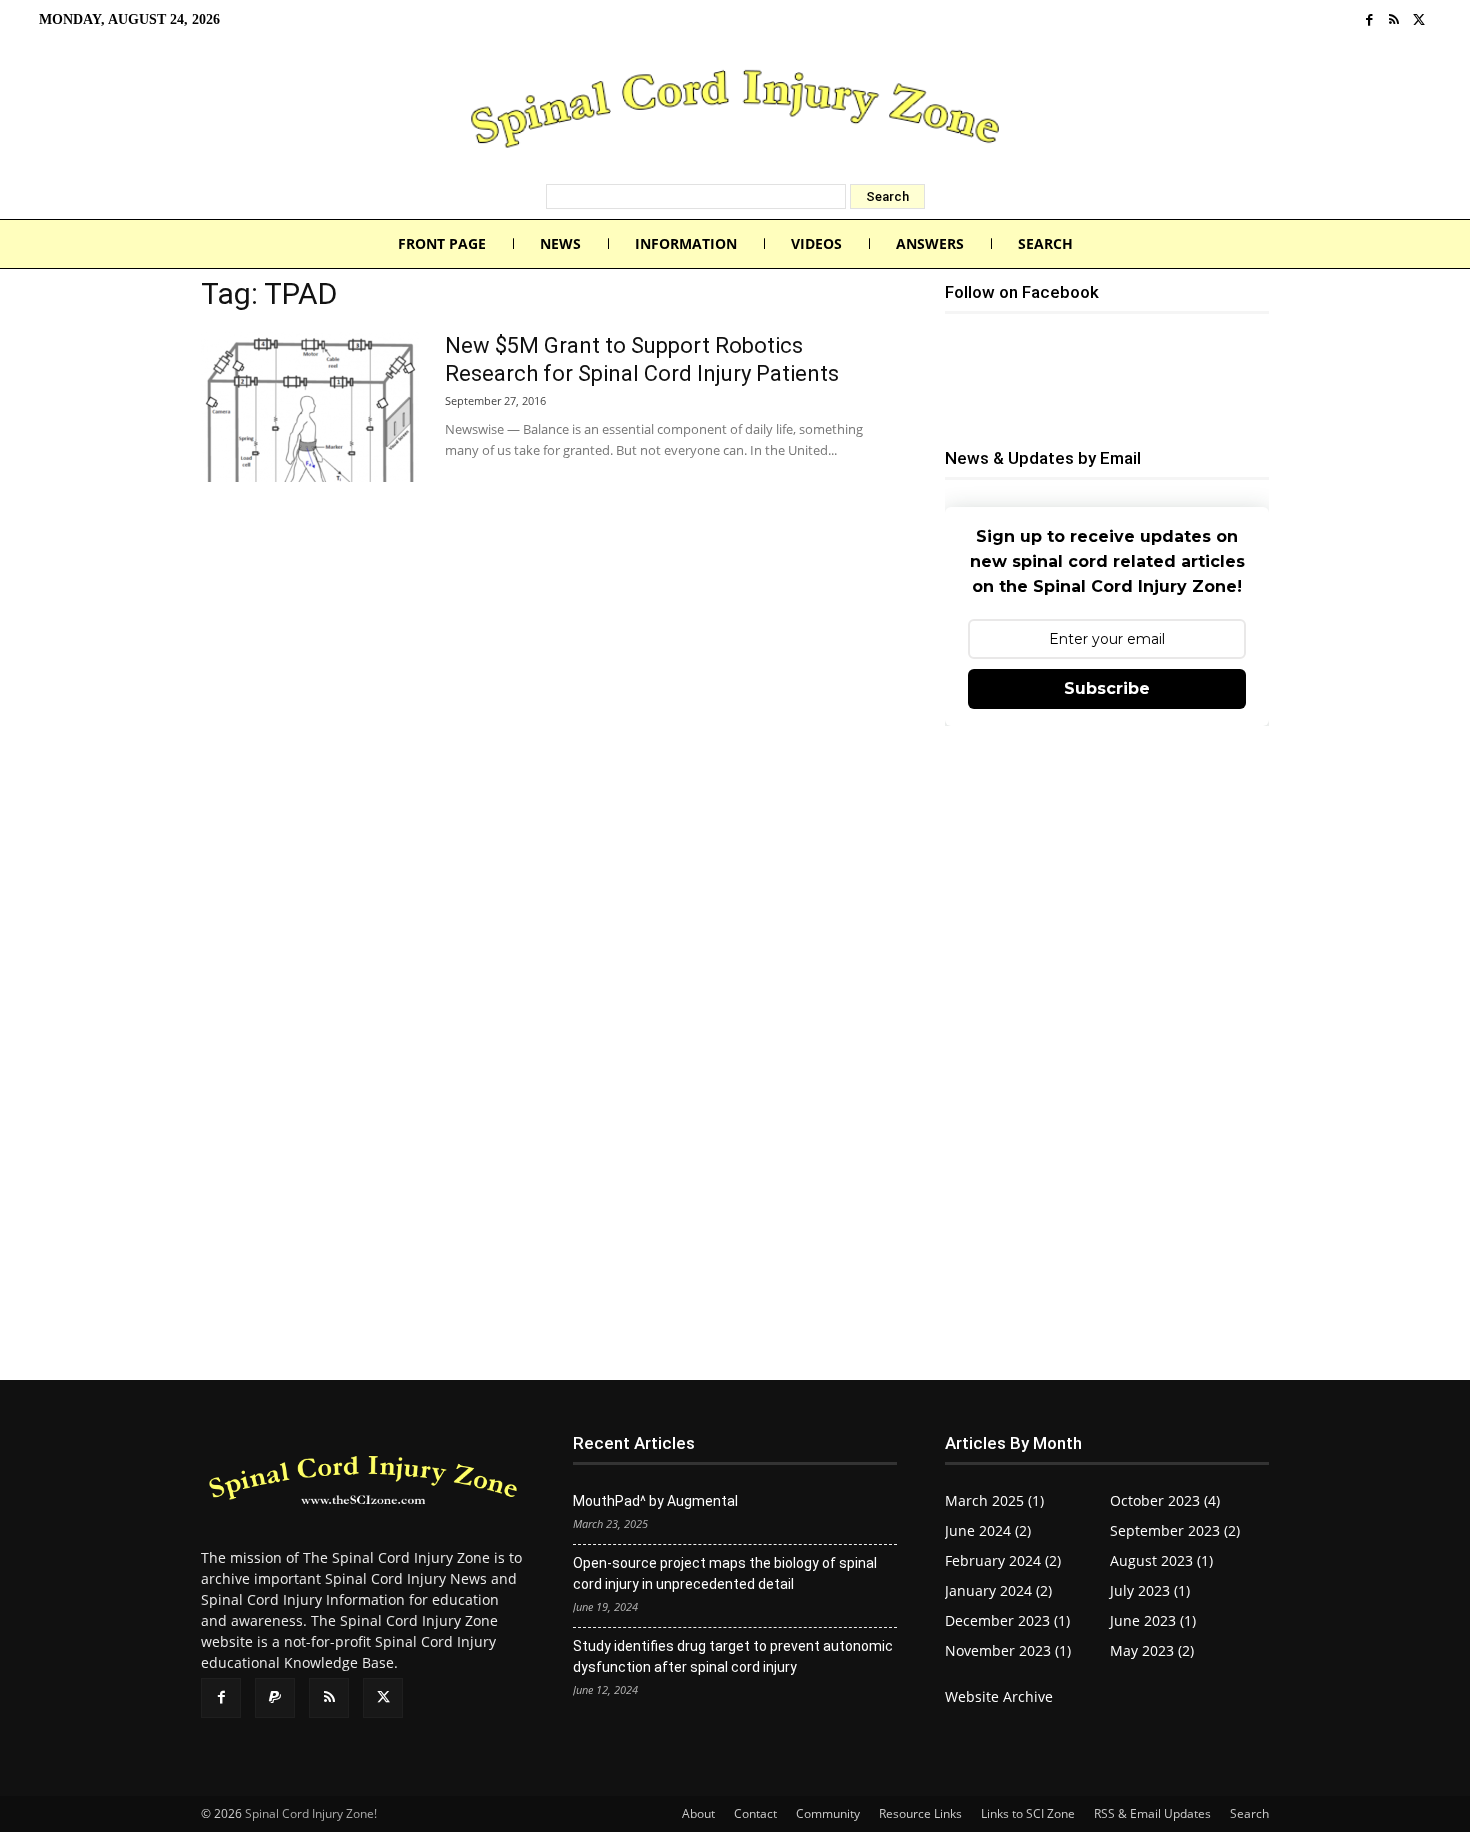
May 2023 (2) (1152, 1650)
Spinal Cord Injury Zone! (311, 1813)
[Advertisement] (1107, 889)
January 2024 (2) (998, 1590)
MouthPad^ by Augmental (655, 1501)
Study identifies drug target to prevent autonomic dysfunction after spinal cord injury (733, 1656)
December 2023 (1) (1007, 1620)
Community (828, 1813)
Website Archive (999, 1696)
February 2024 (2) (1003, 1560)
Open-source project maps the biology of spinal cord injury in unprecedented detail (725, 1573)
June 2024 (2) (988, 1530)
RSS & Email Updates (1152, 1813)
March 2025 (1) (994, 1500)
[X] (1418, 20)
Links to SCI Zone (1028, 1813)
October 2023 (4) (1165, 1500)
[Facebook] (1369, 20)
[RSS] (1394, 20)
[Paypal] (275, 1698)
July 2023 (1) (1150, 1590)
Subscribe (1107, 688)
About (698, 1813)
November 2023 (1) (1008, 1650)
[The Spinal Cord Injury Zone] (735, 112)
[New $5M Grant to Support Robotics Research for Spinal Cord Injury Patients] (310, 407)
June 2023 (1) (1153, 1620)
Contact (755, 1813)
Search (1249, 1813)
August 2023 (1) (1161, 1560)
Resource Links (920, 1813)
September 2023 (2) (1175, 1530)
